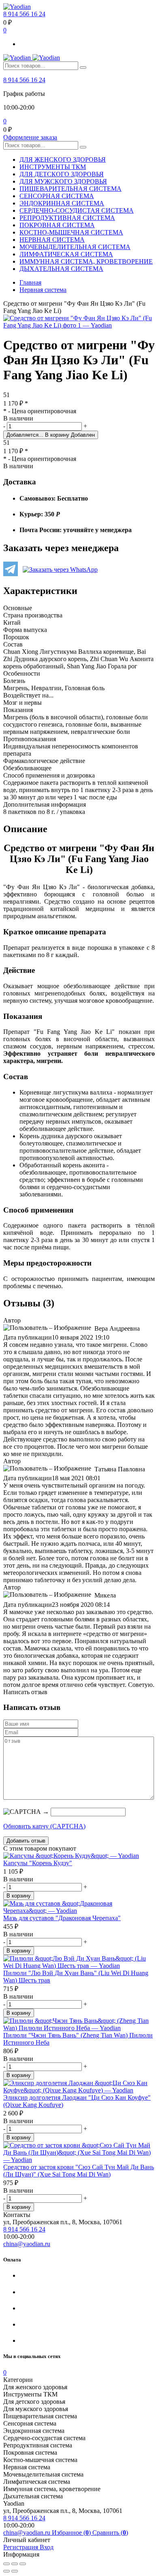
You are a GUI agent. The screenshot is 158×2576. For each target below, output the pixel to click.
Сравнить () (110, 2533)
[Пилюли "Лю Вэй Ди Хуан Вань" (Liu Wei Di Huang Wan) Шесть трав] (79, 1962)
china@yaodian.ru (27, 2244)
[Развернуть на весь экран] (15, 2564)
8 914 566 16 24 (24, 14)
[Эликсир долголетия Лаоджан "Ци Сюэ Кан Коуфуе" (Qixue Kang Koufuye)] (79, 2087)
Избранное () (72, 2533)
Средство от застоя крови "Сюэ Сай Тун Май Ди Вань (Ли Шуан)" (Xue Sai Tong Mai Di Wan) (79, 2171)
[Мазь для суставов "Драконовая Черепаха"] (79, 1907)
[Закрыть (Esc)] (6, 2564)
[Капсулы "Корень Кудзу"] (79, 1856)
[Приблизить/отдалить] (23, 2564)
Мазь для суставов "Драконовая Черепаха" (62, 1918)
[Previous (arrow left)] (6, 2571)
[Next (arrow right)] (15, 2571)
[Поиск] (83, 68)
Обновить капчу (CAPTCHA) (44, 1826)
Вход (47, 2547)
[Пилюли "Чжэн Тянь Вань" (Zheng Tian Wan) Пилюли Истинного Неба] (79, 2024)
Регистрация (21, 2547)
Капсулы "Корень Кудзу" (38, 1863)
